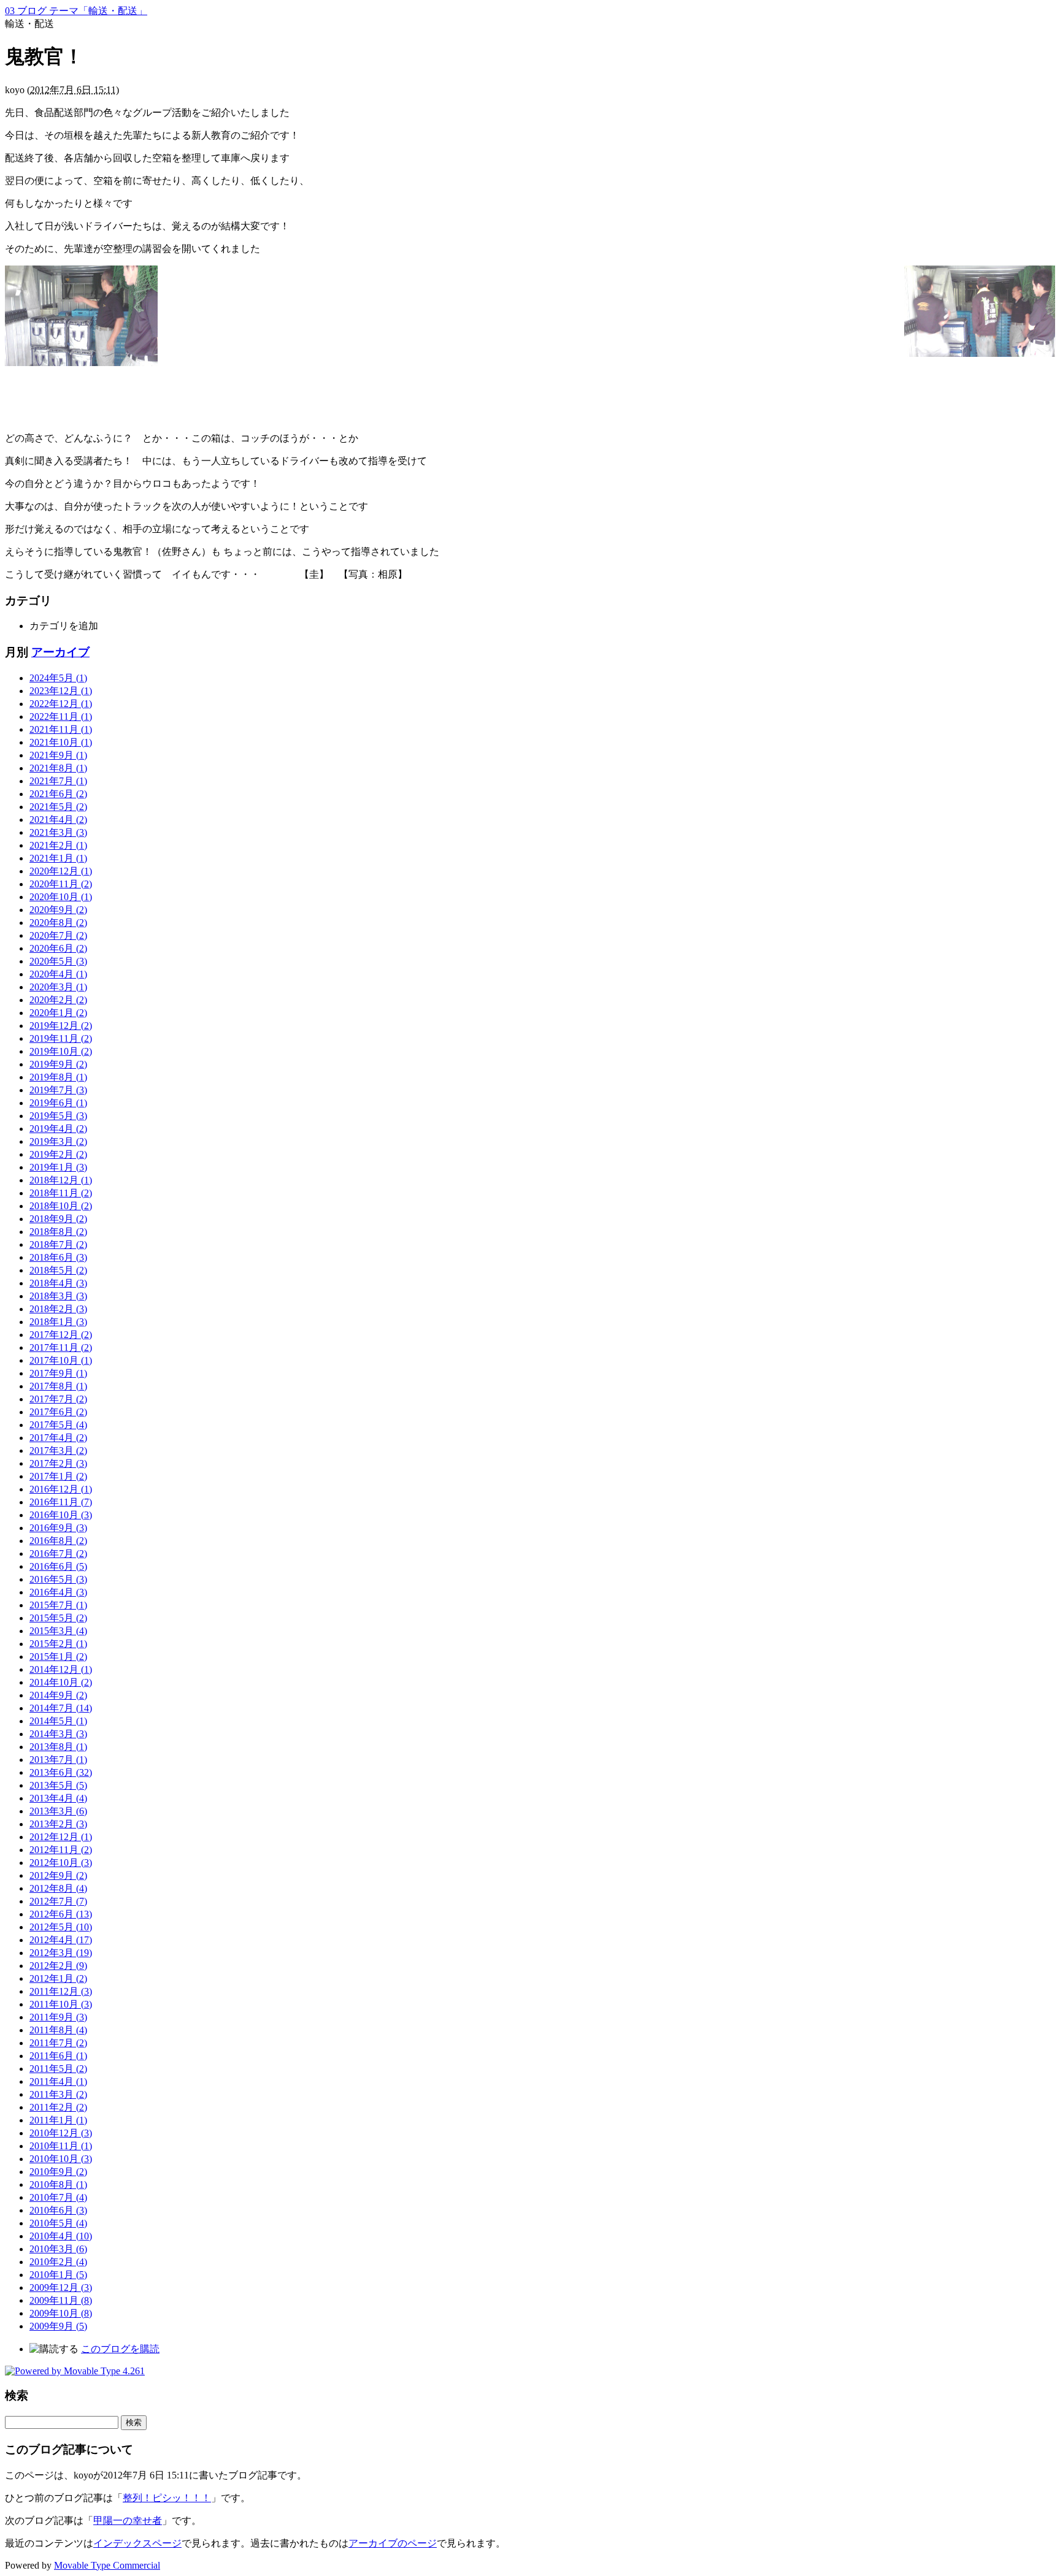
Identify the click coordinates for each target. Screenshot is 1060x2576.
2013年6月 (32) (61, 1772)
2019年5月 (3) (58, 1116)
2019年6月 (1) (58, 1103)
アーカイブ (60, 652)
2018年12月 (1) (61, 1180)
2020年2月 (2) (58, 1000)
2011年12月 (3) (61, 1991)
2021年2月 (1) (58, 845)
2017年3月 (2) (58, 1450)
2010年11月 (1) (61, 2146)
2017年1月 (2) (58, 1476)
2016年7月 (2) (58, 1554)
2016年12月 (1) (61, 1489)
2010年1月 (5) (58, 2275)
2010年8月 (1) (58, 2184)
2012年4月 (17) (61, 1940)
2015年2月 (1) (58, 1644)
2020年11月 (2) (61, 884)
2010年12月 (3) (61, 2133)
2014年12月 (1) (61, 1669)
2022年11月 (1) (61, 717)
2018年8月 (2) (58, 1232)
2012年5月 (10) (61, 1927)
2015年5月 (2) (58, 1618)
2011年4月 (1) (58, 2081)
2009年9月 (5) (58, 2326)
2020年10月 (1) (61, 897)
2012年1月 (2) (58, 1978)
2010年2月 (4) (58, 2262)
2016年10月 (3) (61, 1515)
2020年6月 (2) (58, 948)
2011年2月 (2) (58, 2107)
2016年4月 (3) (58, 1592)
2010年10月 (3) (61, 2159)
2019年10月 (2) (61, 1051)
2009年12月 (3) (61, 2287)
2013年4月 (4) (58, 1798)
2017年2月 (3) (58, 1463)
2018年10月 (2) (61, 1206)
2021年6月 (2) (58, 794)
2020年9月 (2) (58, 910)
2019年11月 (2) (61, 1038)
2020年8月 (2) (58, 923)
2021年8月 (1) (58, 768)
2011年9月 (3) (58, 2017)
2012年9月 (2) (58, 1875)
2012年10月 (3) (61, 1863)
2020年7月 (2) (58, 935)
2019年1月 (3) (58, 1167)
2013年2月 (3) (58, 1824)
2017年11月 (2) (61, 1347)
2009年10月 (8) (61, 2313)
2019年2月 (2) (58, 1154)
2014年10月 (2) (61, 1682)
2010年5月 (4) (58, 2223)
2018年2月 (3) (58, 1309)
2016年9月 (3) (58, 1528)
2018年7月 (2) (58, 1244)
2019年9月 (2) (58, 1064)
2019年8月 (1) (58, 1077)
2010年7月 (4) (58, 2197)
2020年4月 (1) (58, 974)
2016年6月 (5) (58, 1566)
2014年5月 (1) (58, 1721)
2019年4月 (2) (58, 1129)
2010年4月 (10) (61, 2236)
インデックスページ (137, 2543)
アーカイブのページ (393, 2543)
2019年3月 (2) (58, 1141)
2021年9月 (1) (58, 755)
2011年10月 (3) (61, 2004)
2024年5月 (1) (58, 678)
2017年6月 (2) (58, 1412)
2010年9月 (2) (58, 2172)
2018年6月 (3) (58, 1257)
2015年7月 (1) (58, 1605)
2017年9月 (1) (58, 1373)
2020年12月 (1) (61, 871)
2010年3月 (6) (58, 2249)
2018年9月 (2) (58, 1219)
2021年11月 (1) (61, 729)
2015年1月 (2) (58, 1657)
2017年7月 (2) (58, 1399)
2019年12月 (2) (61, 1026)
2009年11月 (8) (61, 2300)
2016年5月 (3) (58, 1579)
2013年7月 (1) (58, 1760)
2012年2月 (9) (58, 1966)
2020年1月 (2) (58, 1013)
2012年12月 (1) (61, 1837)
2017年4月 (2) (58, 1438)
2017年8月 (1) (58, 1386)
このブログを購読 (120, 2349)
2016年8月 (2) (58, 1541)
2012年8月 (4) (58, 1888)
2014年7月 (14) (61, 1708)
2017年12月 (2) (61, 1335)
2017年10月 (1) (61, 1360)
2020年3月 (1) (58, 987)
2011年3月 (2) (58, 2094)
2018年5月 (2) (58, 1270)
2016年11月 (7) (61, 1502)
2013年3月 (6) (58, 1811)
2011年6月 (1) (58, 2056)
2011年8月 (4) (58, 2030)
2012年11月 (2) (61, 1850)
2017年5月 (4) (58, 1425)
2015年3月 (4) (58, 1631)
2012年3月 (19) (61, 1953)
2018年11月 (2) (61, 1193)
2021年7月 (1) (58, 781)
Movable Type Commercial (107, 2565)
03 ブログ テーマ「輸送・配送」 (76, 11)
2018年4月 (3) (58, 1283)
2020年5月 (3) (58, 961)
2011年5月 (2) (58, 2069)
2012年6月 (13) (61, 1914)
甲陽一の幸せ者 (128, 2521)
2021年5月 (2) (58, 807)
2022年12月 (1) (61, 704)
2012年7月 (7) (58, 1901)
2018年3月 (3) (58, 1296)
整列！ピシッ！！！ (167, 2498)
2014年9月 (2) (58, 1695)
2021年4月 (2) (58, 820)
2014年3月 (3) (58, 1734)
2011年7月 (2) (58, 2043)
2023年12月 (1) (61, 691)
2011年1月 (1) (58, 2120)
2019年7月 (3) (58, 1090)
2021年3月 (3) (58, 832)
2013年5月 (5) (58, 1785)
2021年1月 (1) (58, 858)
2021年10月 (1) (61, 742)
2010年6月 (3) (58, 2210)
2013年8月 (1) (58, 1747)
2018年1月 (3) (58, 1322)
